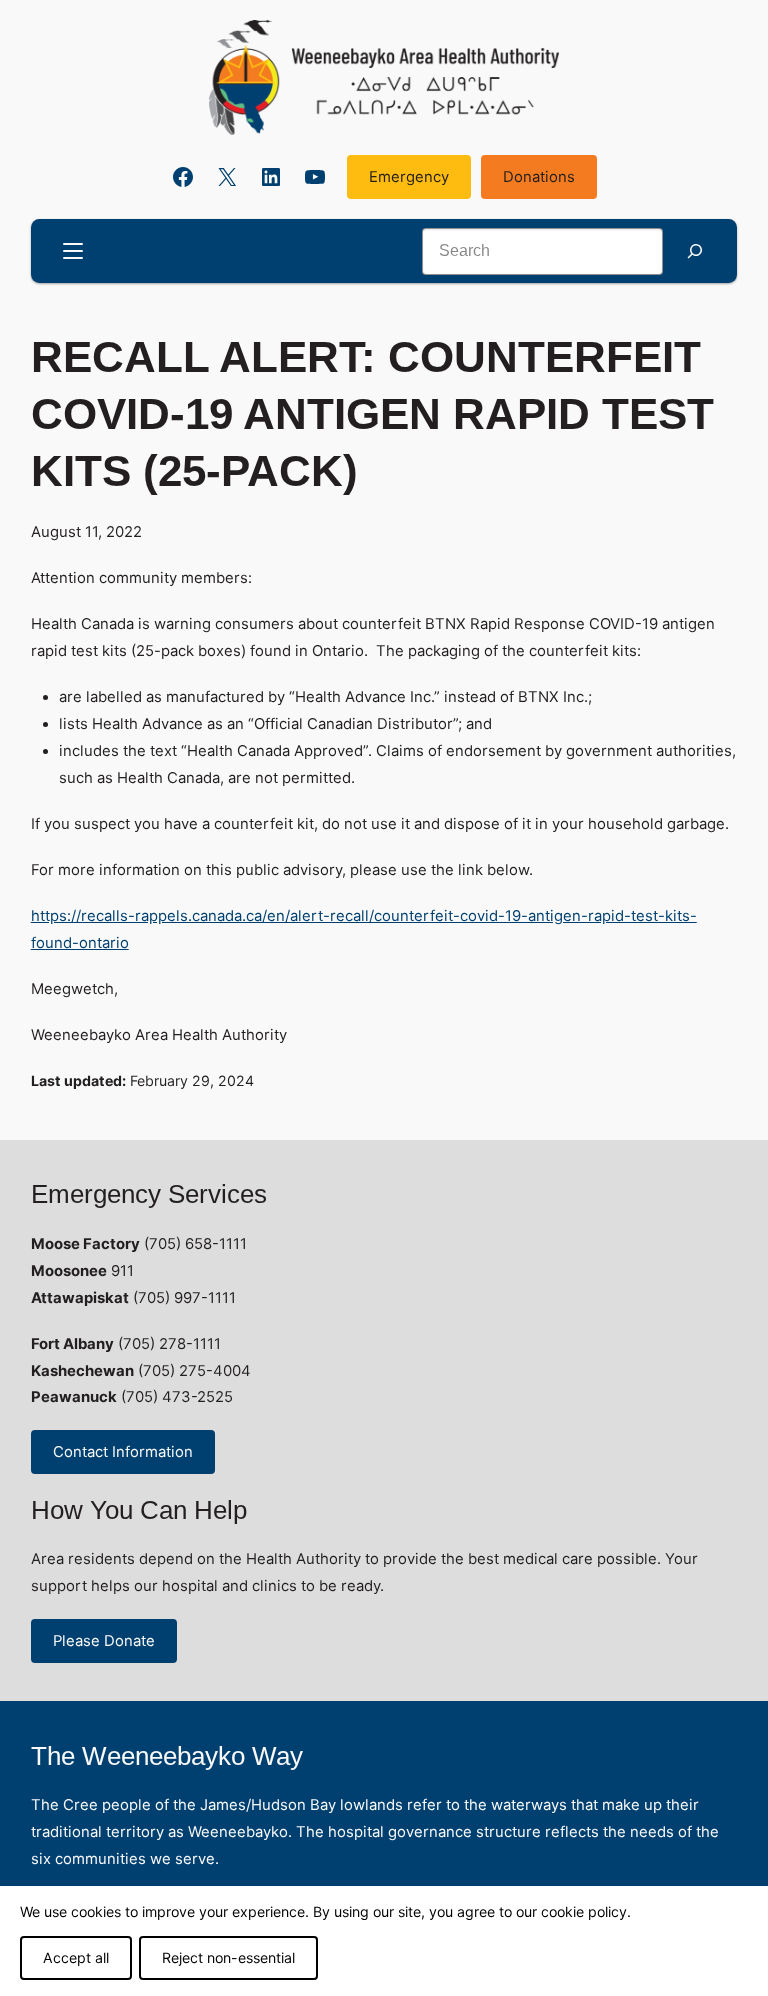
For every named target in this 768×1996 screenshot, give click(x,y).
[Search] (695, 251)
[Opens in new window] (384, 77)
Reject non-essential (228, 1957)
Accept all (76, 1957)
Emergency (409, 177)
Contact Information (123, 1452)
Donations (539, 177)
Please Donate (104, 1641)
